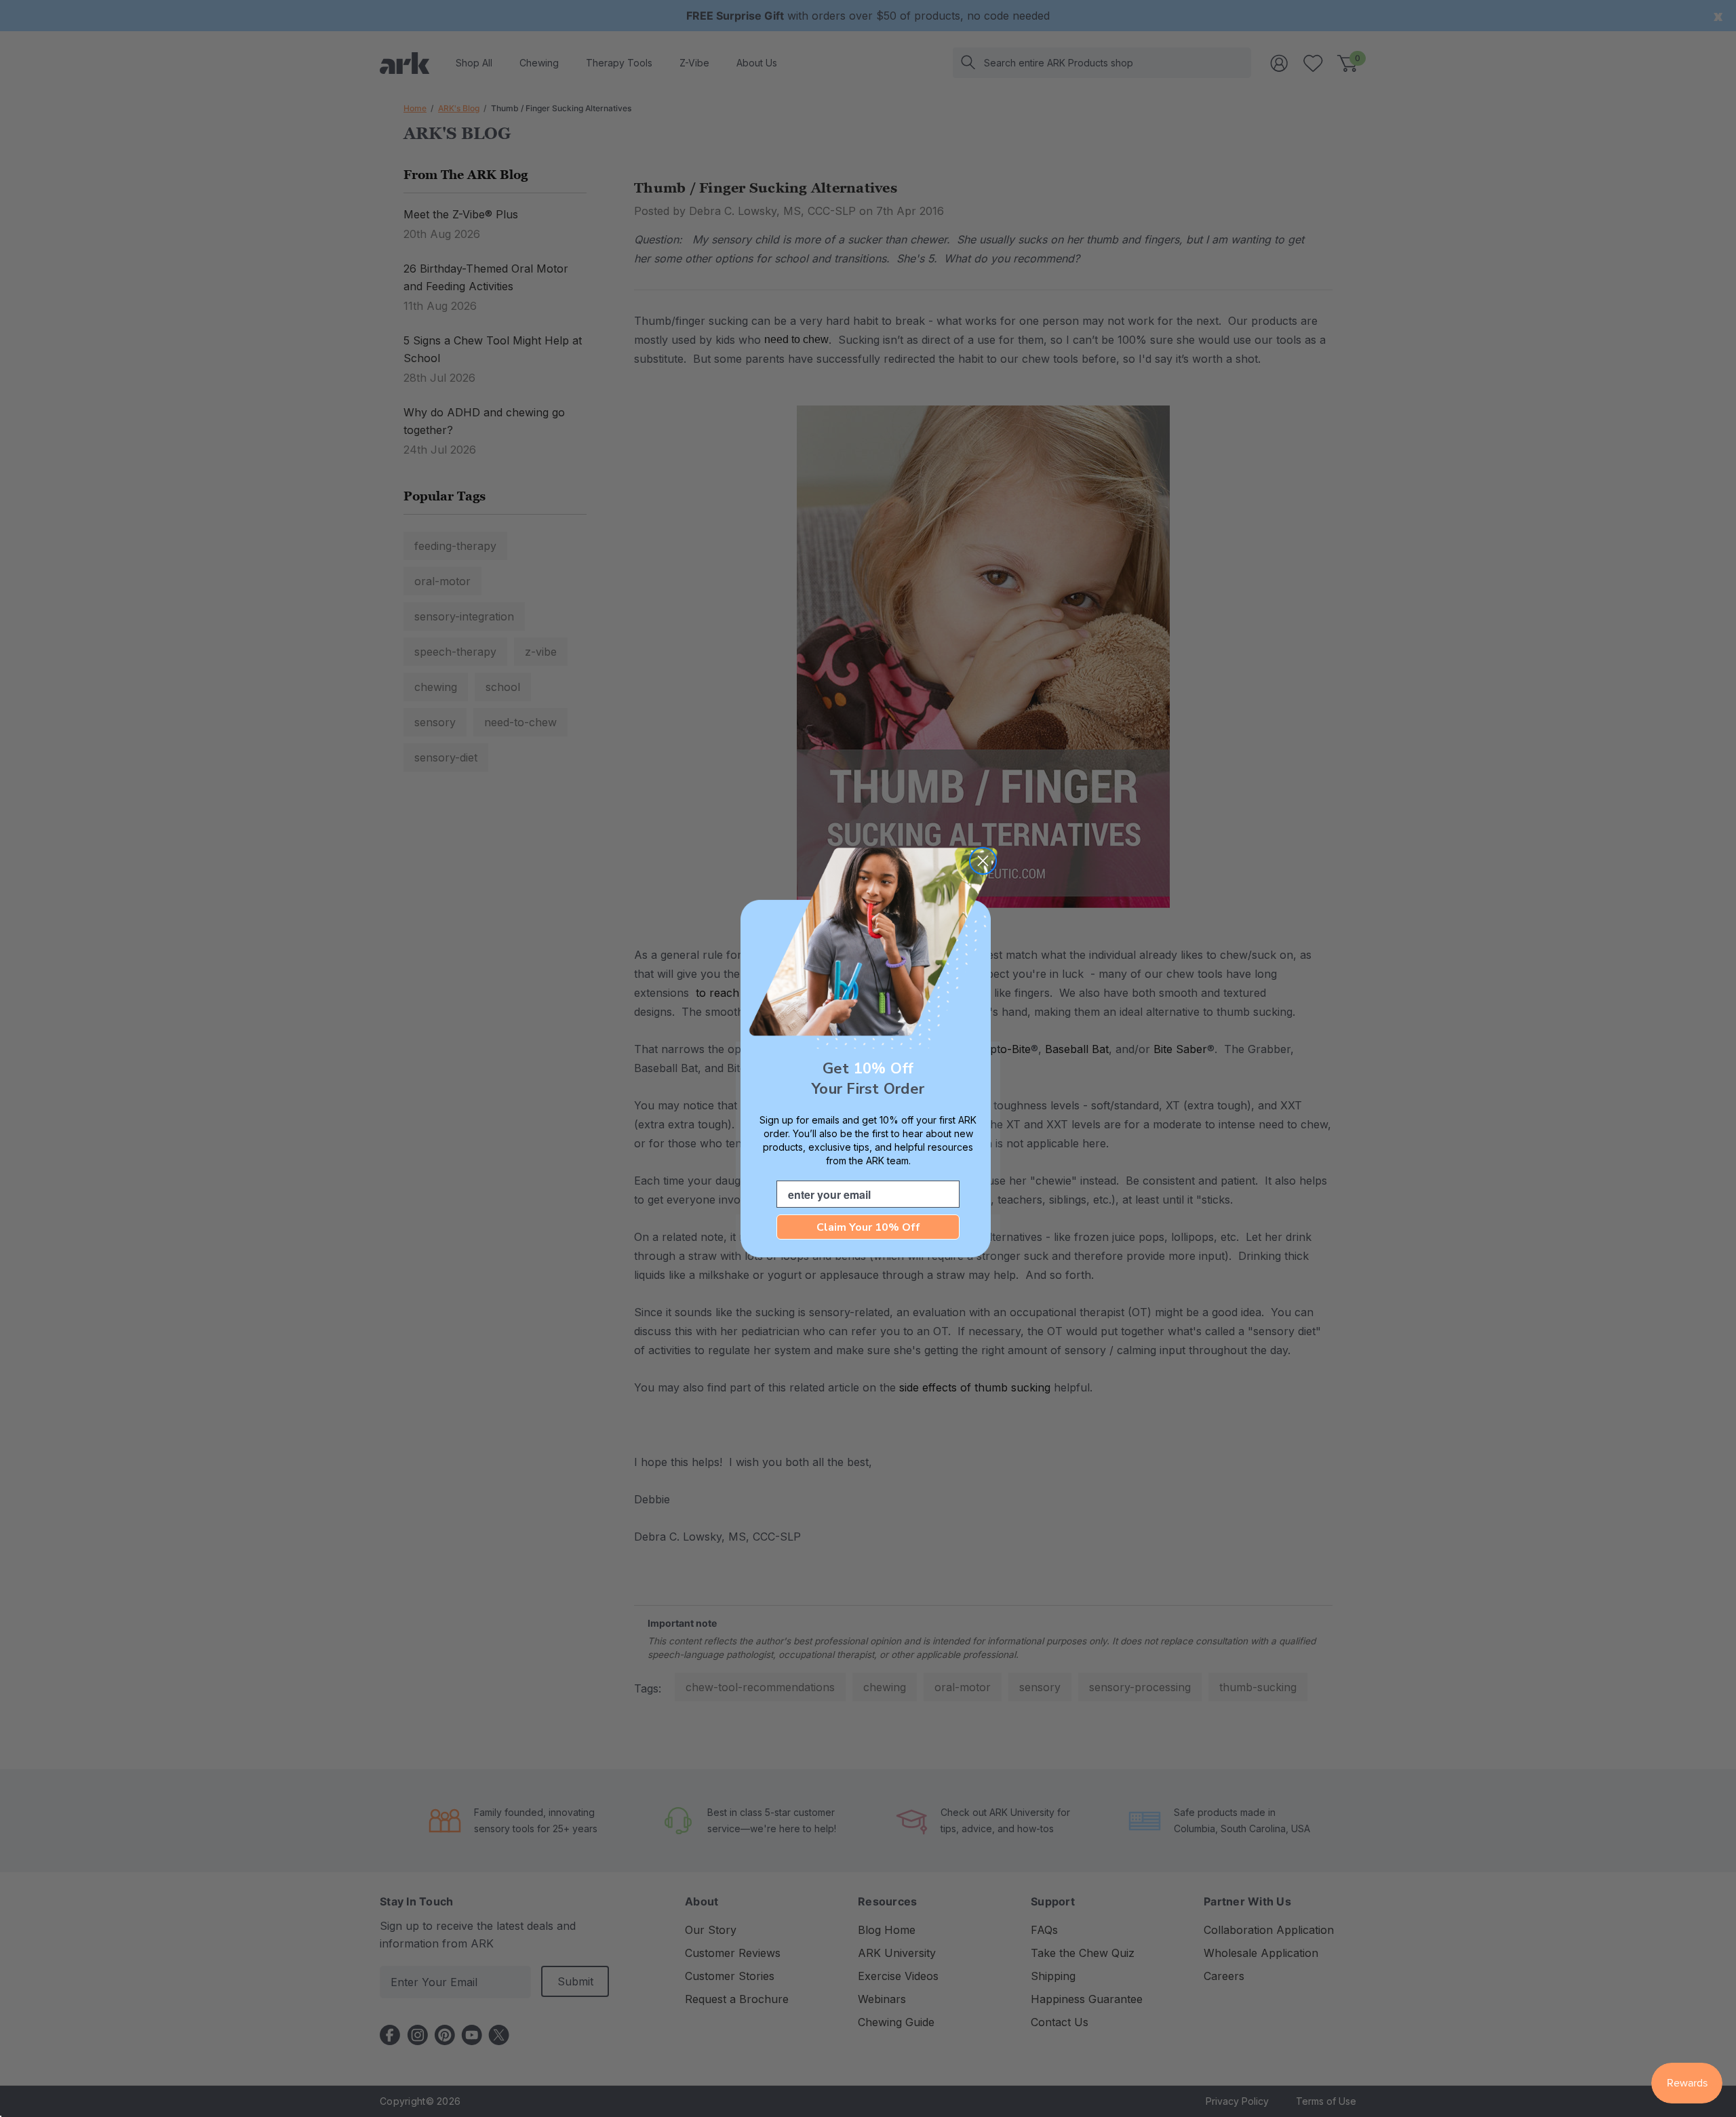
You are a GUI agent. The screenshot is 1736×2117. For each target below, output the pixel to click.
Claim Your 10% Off (868, 1227)
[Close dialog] (983, 861)
